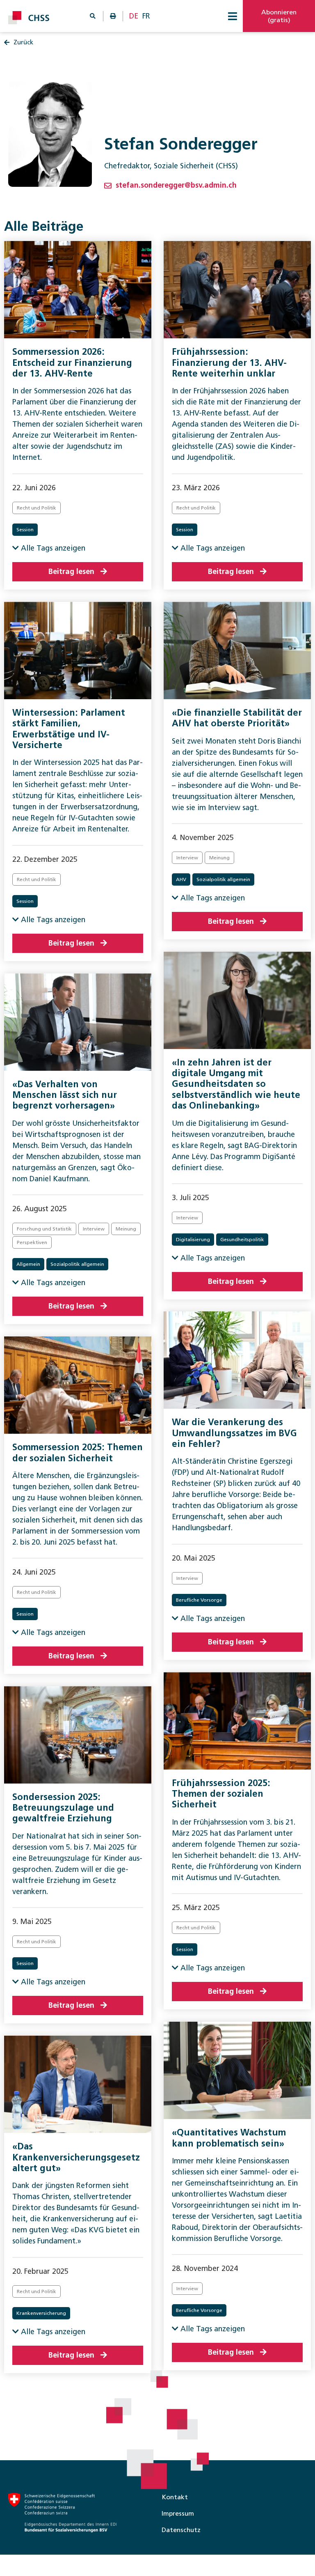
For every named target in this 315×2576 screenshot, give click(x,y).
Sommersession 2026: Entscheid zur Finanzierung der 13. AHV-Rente (72, 363)
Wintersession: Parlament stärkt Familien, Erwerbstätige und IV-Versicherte (69, 729)
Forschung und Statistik (44, 1229)
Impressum (178, 2513)
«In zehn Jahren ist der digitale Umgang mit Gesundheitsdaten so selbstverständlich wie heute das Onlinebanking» (236, 1084)
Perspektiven (32, 1242)
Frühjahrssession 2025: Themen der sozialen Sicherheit (221, 1794)
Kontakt (175, 2497)
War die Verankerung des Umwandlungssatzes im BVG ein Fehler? (234, 1433)
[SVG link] (29, 18)
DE (134, 16)
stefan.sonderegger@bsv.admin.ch (176, 185)
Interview (187, 858)
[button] (233, 16)
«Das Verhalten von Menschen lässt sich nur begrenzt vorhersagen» (65, 1095)
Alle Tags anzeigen (52, 548)
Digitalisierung (193, 1240)
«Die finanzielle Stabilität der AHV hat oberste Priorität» (237, 718)
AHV (181, 879)
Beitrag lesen (71, 572)
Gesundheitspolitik (242, 1240)
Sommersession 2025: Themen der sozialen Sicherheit (78, 1452)
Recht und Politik (37, 508)
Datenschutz (181, 2530)
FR (146, 16)
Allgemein (28, 1264)
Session (25, 530)
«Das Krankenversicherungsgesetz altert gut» (76, 2157)
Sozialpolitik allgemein (223, 879)
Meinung (219, 858)
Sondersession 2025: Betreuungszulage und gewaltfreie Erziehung (63, 1808)
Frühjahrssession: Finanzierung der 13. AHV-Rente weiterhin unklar (229, 363)
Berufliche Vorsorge (199, 1600)
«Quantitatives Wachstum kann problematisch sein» (229, 2138)
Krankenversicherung (41, 2313)
